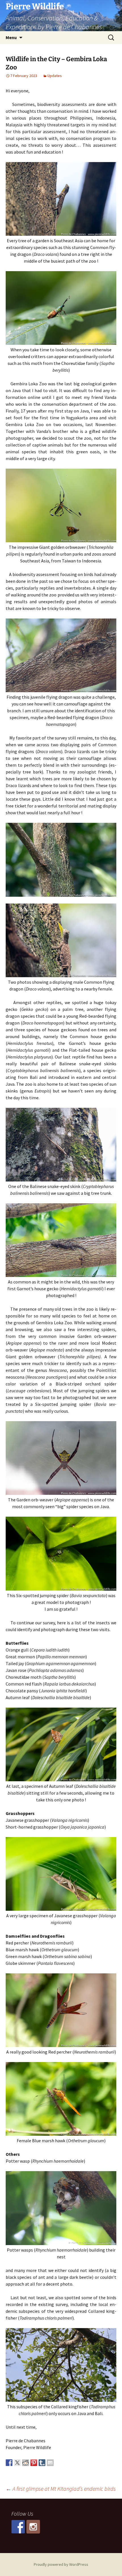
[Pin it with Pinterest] (34, 2463)
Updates (55, 76)
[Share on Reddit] (26, 2463)
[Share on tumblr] (42, 2463)
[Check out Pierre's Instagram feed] (33, 2527)
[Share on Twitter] (17, 2463)
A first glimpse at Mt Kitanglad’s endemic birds (61, 2489)
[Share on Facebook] (9, 2463)
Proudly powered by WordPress (61, 2564)
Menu (11, 37)
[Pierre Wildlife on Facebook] (18, 2527)
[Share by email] (50, 2463)
